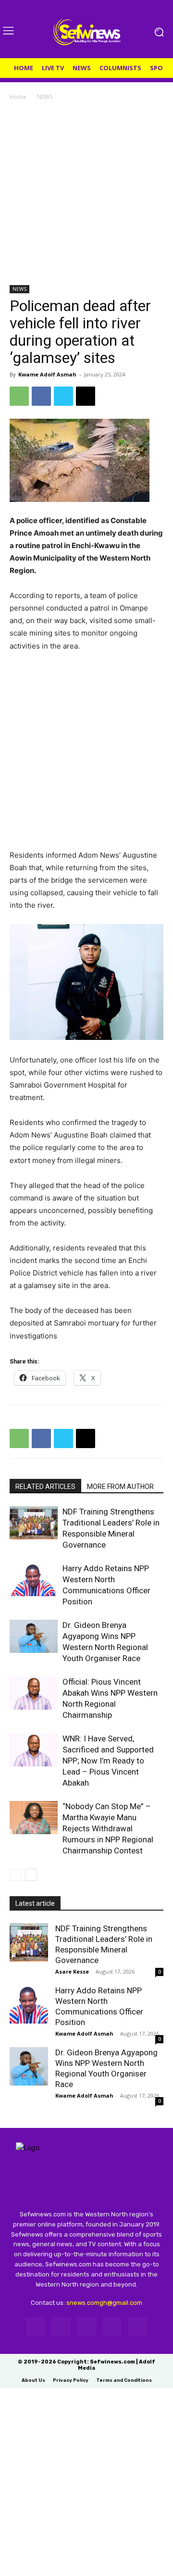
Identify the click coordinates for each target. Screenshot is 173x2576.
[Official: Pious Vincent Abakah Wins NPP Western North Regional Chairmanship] (34, 1693)
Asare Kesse (72, 1971)
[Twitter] (63, 396)
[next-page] (31, 1875)
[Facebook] (41, 396)
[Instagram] (61, 2327)
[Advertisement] (86, 194)
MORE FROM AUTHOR (120, 1487)
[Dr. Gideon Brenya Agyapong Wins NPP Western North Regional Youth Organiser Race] (34, 1636)
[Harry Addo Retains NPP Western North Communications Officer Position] (34, 1580)
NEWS (45, 97)
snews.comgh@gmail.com (104, 2303)
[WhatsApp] (19, 396)
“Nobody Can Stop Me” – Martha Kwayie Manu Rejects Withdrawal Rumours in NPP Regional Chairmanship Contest (108, 1828)
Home (18, 97)
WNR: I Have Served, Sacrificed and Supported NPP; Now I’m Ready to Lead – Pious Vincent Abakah (108, 1761)
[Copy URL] (86, 396)
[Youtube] (138, 2327)
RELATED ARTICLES (45, 1487)
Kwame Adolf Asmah (47, 374)
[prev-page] (16, 1875)
